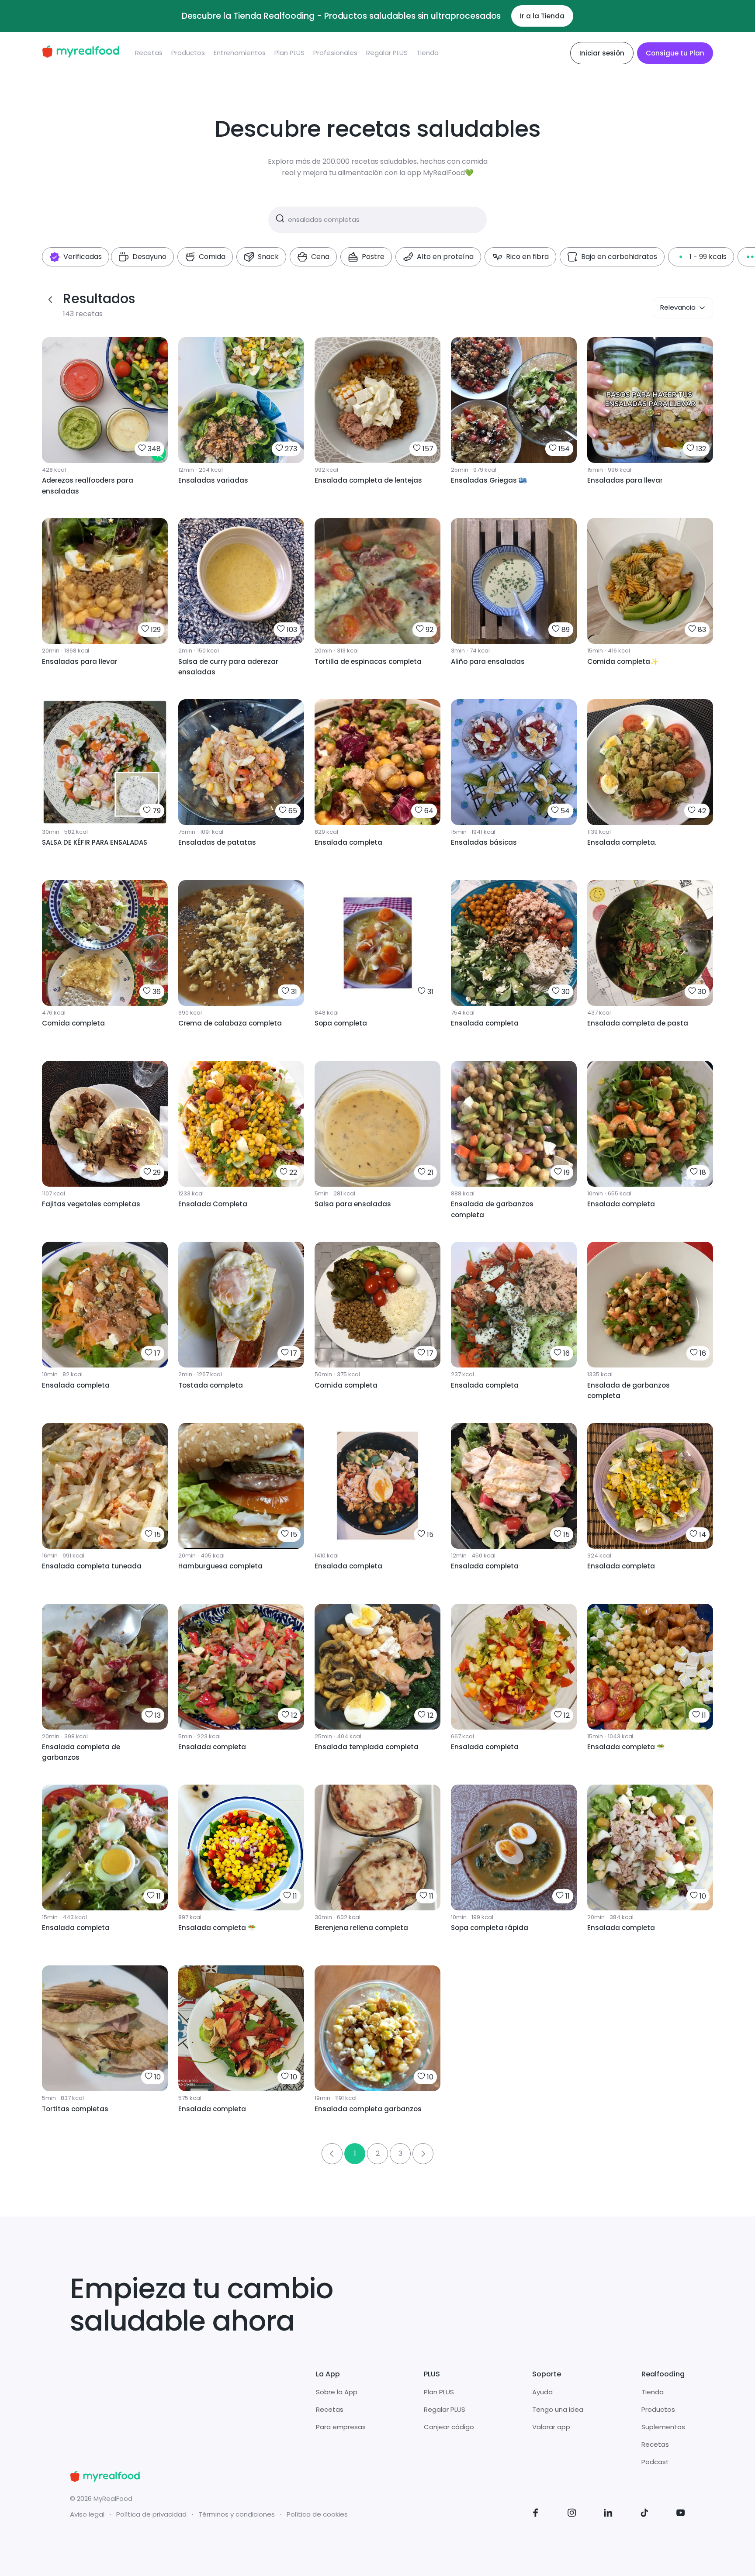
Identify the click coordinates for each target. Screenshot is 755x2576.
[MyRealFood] (81, 53)
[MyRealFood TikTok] (644, 2514)
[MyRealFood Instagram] (572, 2514)
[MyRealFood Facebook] (536, 2514)
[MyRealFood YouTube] (681, 2514)
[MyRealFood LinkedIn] (608, 2514)
